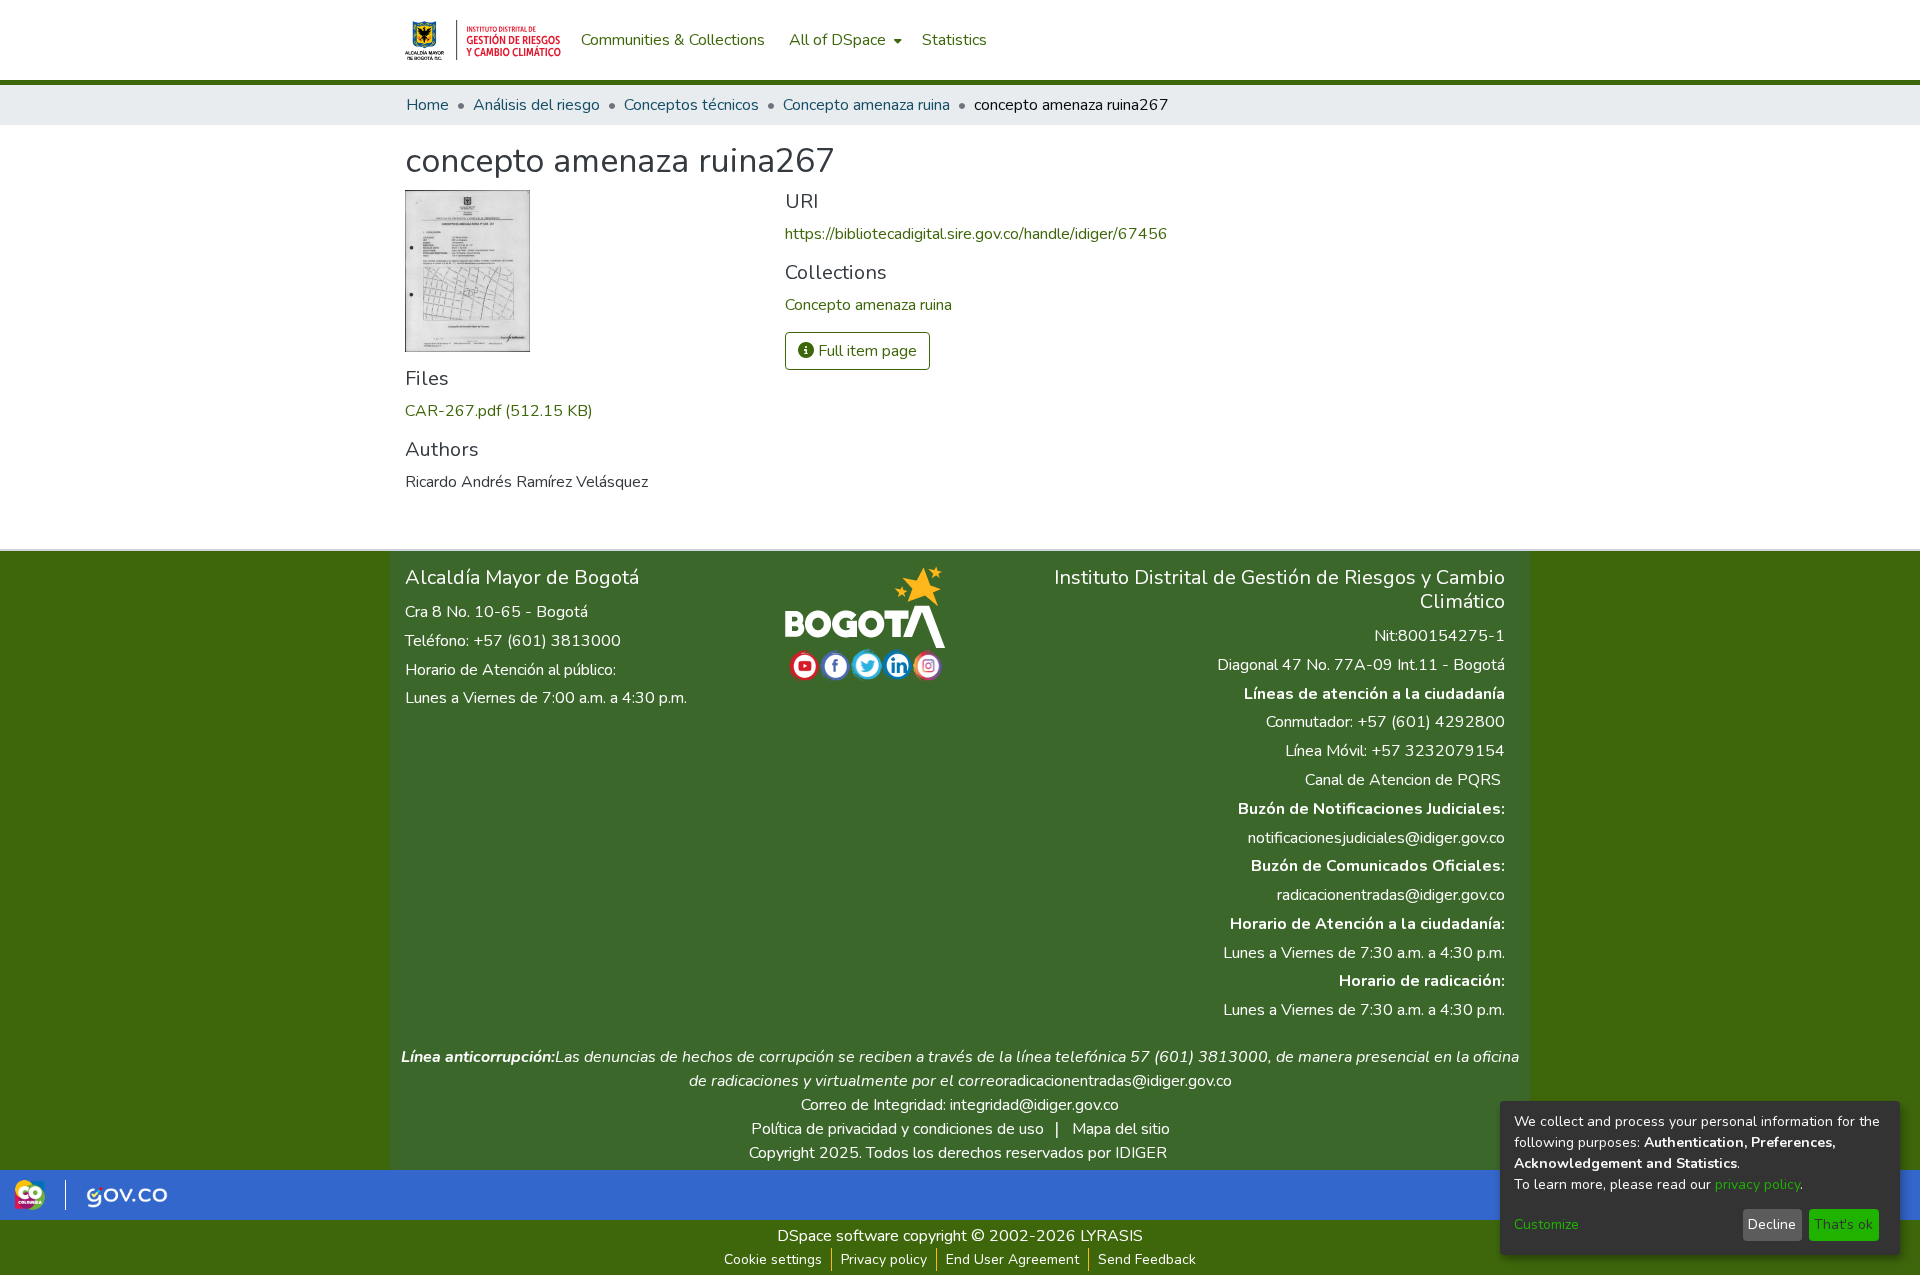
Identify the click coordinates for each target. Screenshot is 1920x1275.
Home (427, 105)
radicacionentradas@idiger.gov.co (1391, 895)
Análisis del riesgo (536, 105)
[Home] (483, 40)
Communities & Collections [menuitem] (673, 40)
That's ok (1843, 1224)
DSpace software (838, 1236)
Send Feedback (1147, 1259)
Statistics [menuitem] (954, 40)
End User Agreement (1012, 1259)
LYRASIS (1111, 1236)
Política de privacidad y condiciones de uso (897, 1129)
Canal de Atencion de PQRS (1403, 780)
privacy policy (1757, 1184)
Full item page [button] (865, 351)
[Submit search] (1410, 40)
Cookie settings (773, 1259)
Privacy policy (884, 1259)
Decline (1772, 1224)
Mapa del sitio (1121, 1129)
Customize (1546, 1224)
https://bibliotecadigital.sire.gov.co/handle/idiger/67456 (976, 234)
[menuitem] (843, 40)
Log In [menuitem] (1479, 40)
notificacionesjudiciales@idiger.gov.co (1376, 838)
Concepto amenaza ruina (866, 105)
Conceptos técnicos (691, 105)
